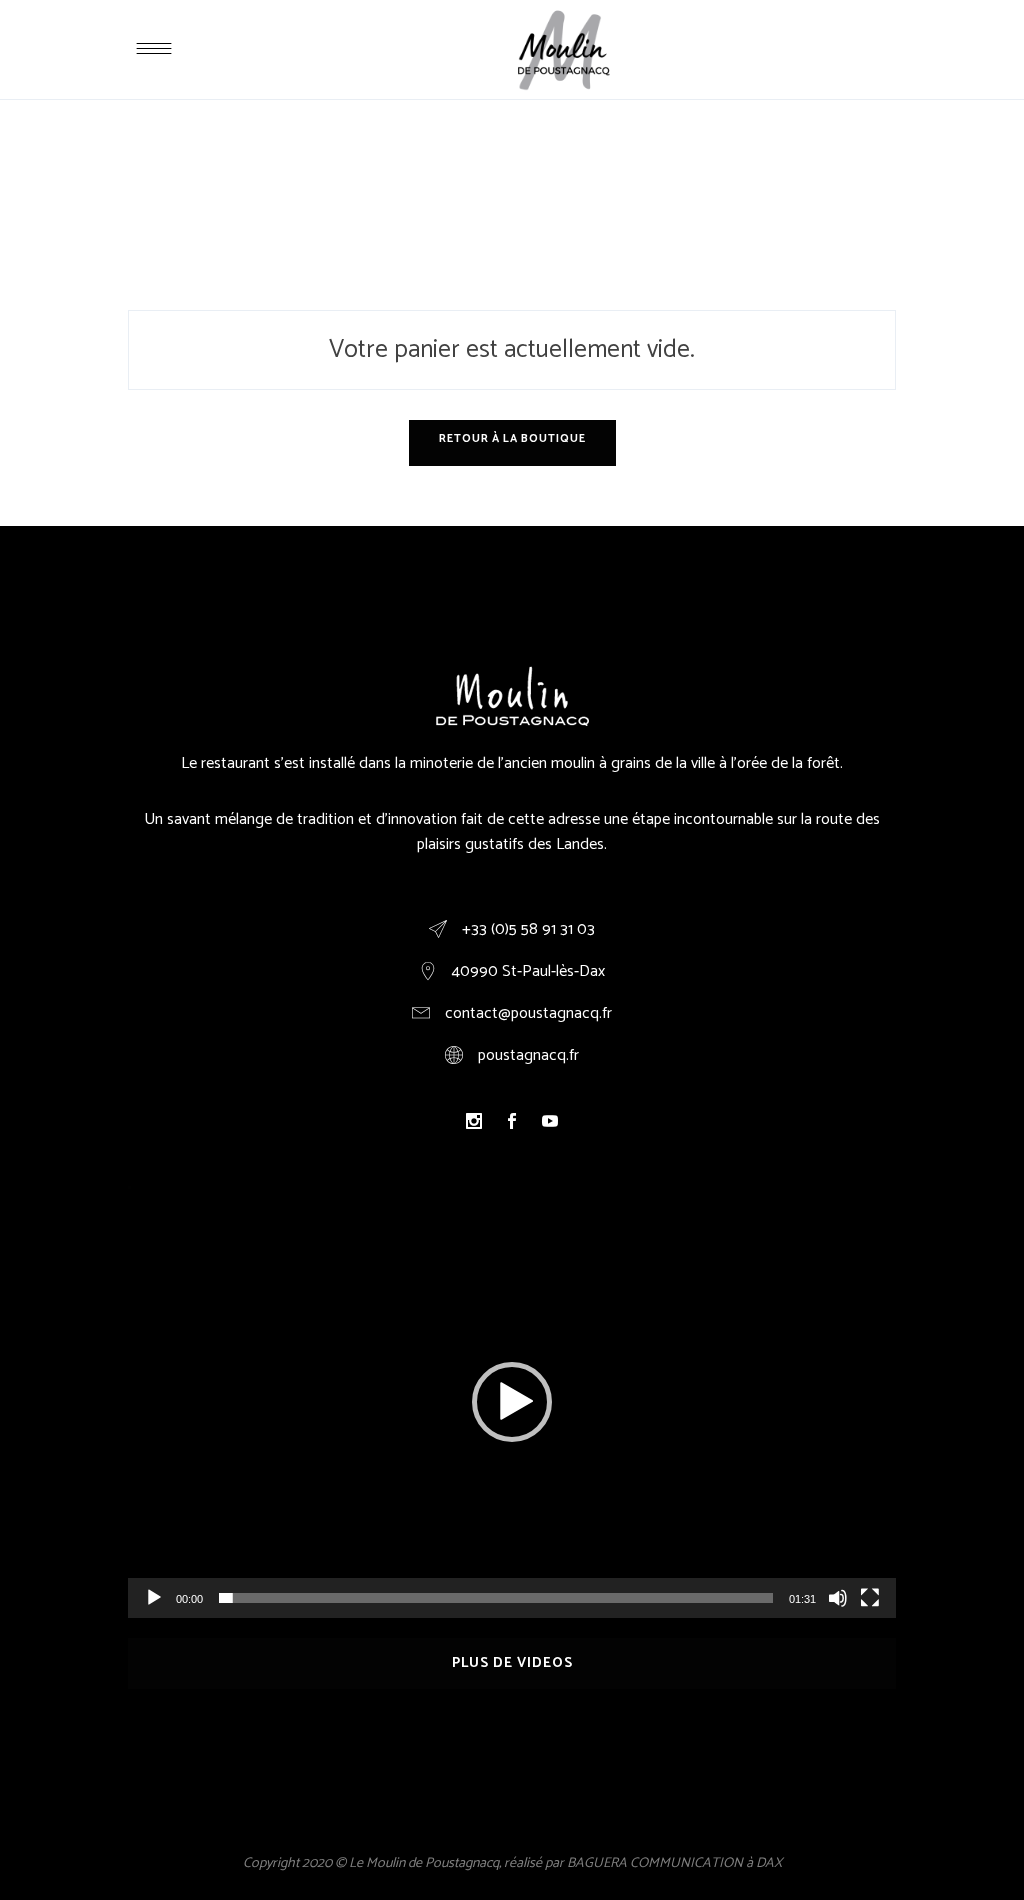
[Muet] (838, 1598)
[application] (512, 1402)
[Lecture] (154, 1598)
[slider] (496, 1598)
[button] (512, 1402)
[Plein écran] (870, 1598)
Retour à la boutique (512, 439)
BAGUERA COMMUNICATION (655, 1863)
